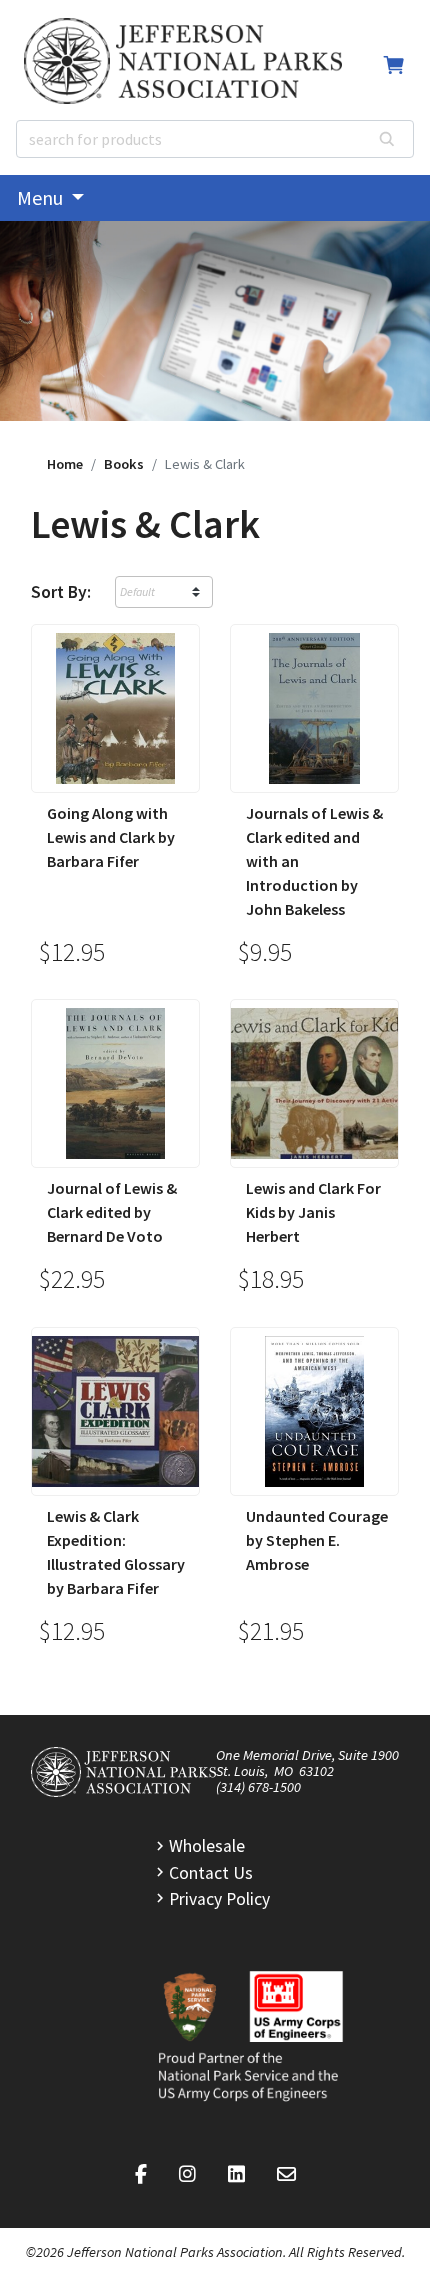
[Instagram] (187, 2175)
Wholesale (207, 1846)
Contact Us (211, 1873)
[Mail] (286, 2175)
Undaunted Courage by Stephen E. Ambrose (317, 1540)
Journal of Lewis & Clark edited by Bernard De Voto (112, 1212)
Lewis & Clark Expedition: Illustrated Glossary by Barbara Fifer (116, 1552)
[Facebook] (141, 2175)
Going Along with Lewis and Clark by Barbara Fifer (111, 837)
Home (65, 464)
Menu (42, 197)
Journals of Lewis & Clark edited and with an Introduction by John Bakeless (314, 861)
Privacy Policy (219, 1899)
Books (124, 464)
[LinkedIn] (236, 2175)
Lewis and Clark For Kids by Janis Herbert (313, 1212)
